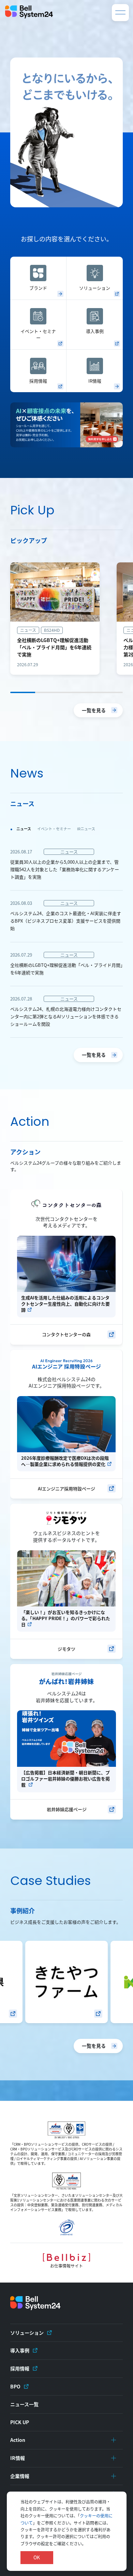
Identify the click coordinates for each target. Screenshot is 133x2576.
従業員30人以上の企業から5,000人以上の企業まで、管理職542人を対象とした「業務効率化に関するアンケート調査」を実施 (65, 869)
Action (18, 2440)
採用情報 (38, 381)
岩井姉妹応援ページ (67, 1809)
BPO (15, 2386)
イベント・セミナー (38, 334)
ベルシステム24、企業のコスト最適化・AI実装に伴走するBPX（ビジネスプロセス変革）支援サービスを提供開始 (66, 921)
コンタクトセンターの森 (66, 1334)
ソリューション (95, 288)
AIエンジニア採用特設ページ (66, 1489)
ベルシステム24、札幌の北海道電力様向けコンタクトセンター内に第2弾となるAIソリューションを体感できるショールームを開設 (66, 1016)
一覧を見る (94, 710)
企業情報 (20, 2476)
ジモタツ (66, 1649)
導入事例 (95, 331)
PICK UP (20, 2422)
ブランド (38, 288)
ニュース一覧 (24, 2404)
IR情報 (95, 381)
